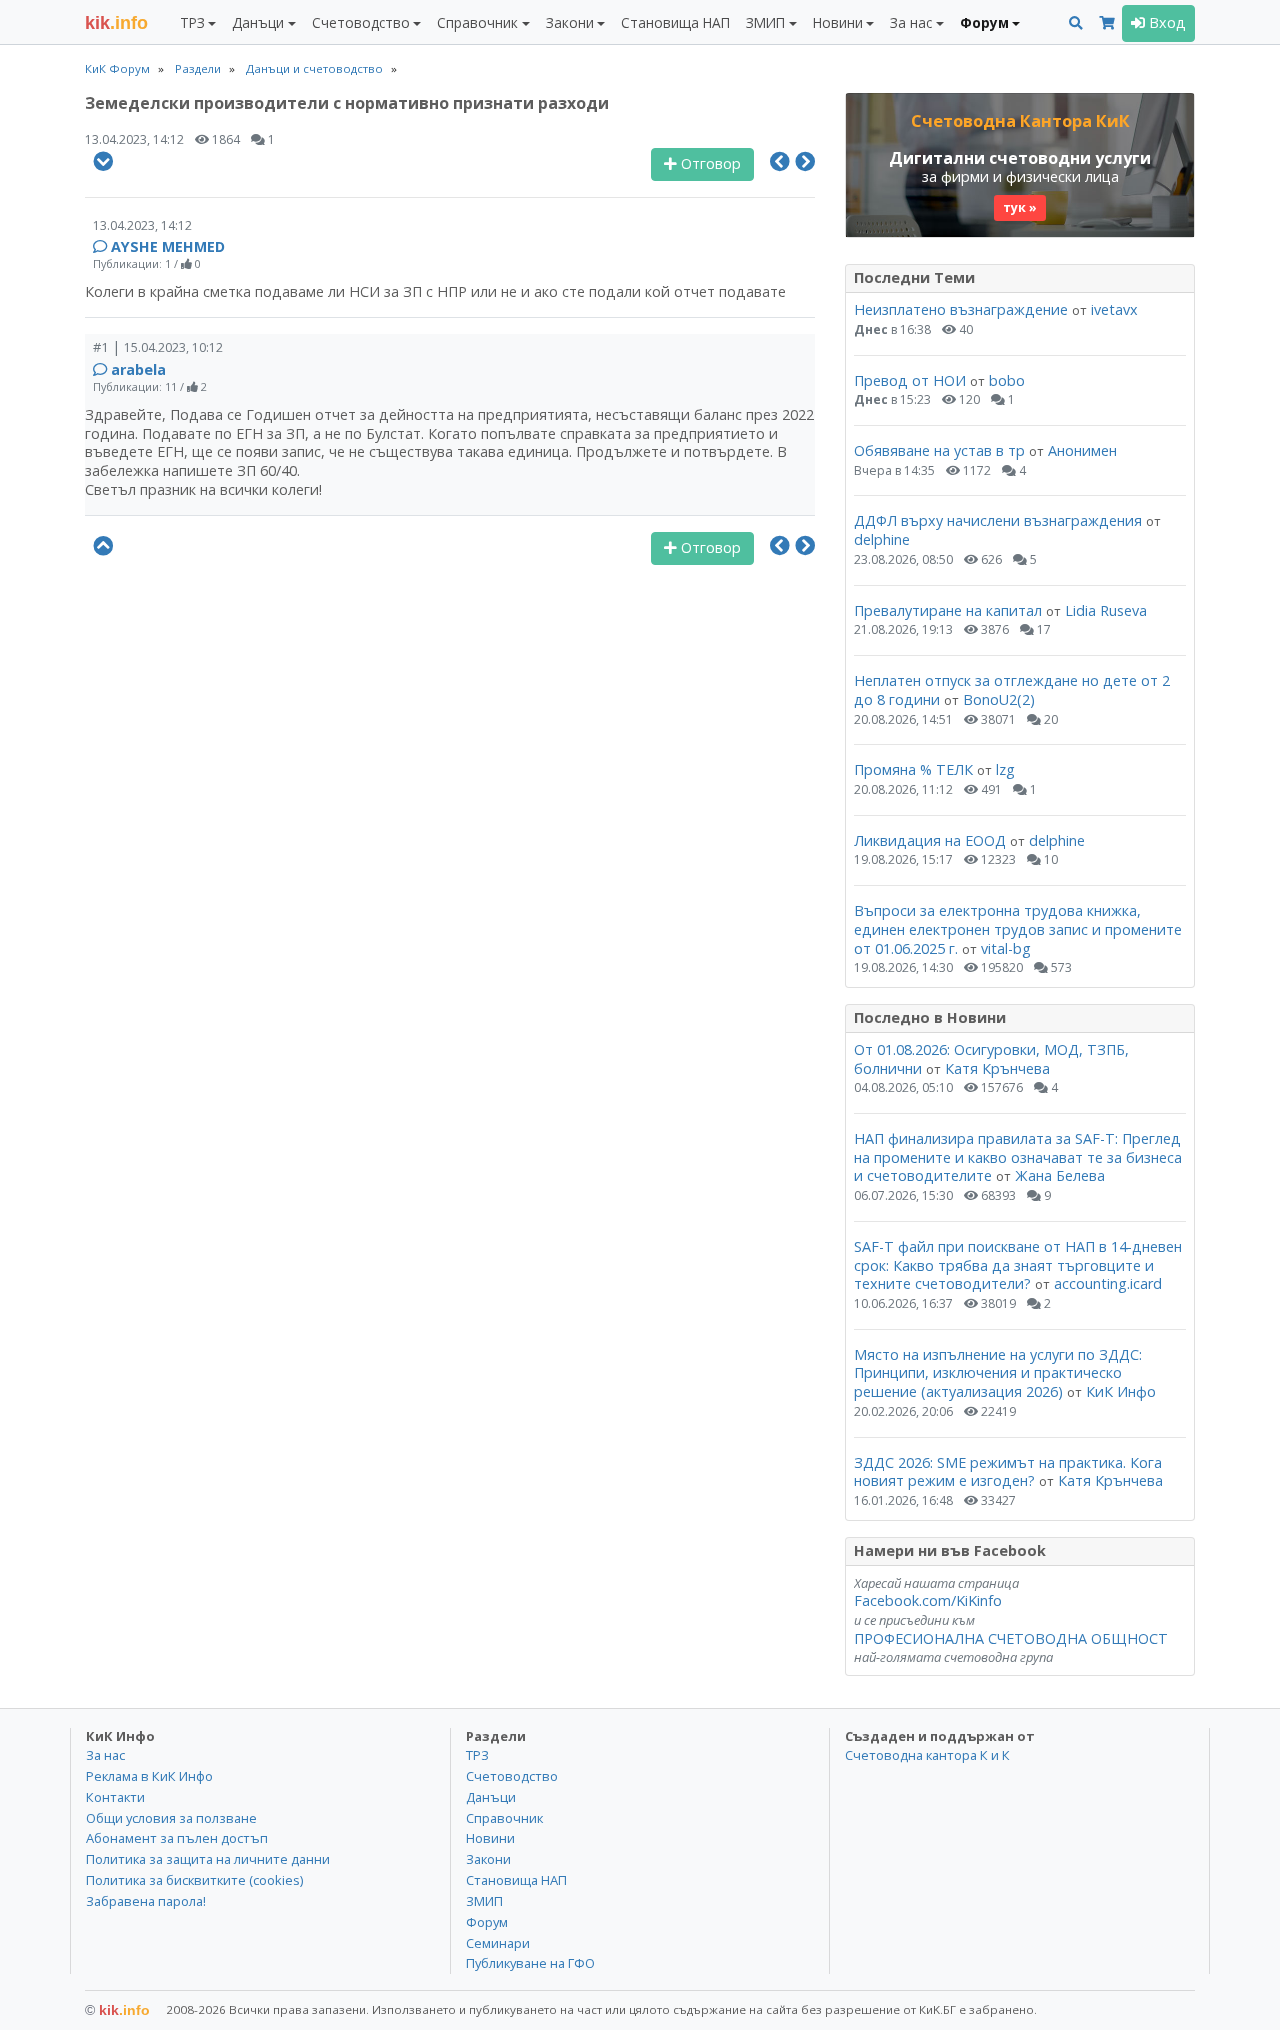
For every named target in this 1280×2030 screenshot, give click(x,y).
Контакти (115, 1797)
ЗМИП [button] (765, 22)
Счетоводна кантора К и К (927, 1755)
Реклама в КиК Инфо (149, 1776)
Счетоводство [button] (361, 22)
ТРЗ (477, 1755)
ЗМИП (484, 1901)
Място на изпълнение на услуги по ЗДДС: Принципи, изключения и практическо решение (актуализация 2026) (998, 1373)
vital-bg (1006, 948)
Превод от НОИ (910, 380)
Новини (490, 1838)
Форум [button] (984, 22)
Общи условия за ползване (171, 1818)
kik (117, 2010)
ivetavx (1114, 309)
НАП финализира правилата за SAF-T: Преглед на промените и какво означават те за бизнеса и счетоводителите (1018, 1157)
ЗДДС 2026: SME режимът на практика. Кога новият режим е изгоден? (1008, 1472)
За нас (105, 1755)
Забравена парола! (146, 1901)
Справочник (504, 1818)
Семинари (498, 1943)
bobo (1007, 380)
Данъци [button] (258, 22)
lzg (1005, 769)
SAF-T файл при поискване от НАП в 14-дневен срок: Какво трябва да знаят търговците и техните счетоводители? (1018, 1265)
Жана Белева (1060, 1175)
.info (116, 23)
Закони (488, 1859)
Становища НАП (675, 22)
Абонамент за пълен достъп (177, 1838)
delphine (882, 539)
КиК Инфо (1121, 1391)
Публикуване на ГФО (530, 1963)
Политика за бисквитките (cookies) (194, 1880)
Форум (487, 1922)
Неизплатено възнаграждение (961, 309)
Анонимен (1082, 450)
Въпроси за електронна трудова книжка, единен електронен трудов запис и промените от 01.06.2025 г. (1018, 929)
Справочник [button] (477, 22)
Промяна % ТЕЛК (913, 769)
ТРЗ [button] (192, 22)
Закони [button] (570, 22)
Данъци (491, 1797)
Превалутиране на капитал (948, 610)
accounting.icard (1108, 1283)
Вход (1165, 22)
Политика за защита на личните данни (208, 1859)
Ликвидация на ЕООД (930, 840)
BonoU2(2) (999, 699)
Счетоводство (512, 1776)
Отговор (709, 163)
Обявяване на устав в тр (941, 450)
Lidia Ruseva (1106, 610)
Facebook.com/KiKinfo (928, 1600)
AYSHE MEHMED (168, 246)
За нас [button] (911, 22)
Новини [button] (838, 22)
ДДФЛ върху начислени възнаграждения (998, 520)
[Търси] (1076, 23)
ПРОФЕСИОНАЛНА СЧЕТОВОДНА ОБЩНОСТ (1011, 1638)
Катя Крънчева (997, 1068)
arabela (138, 369)
